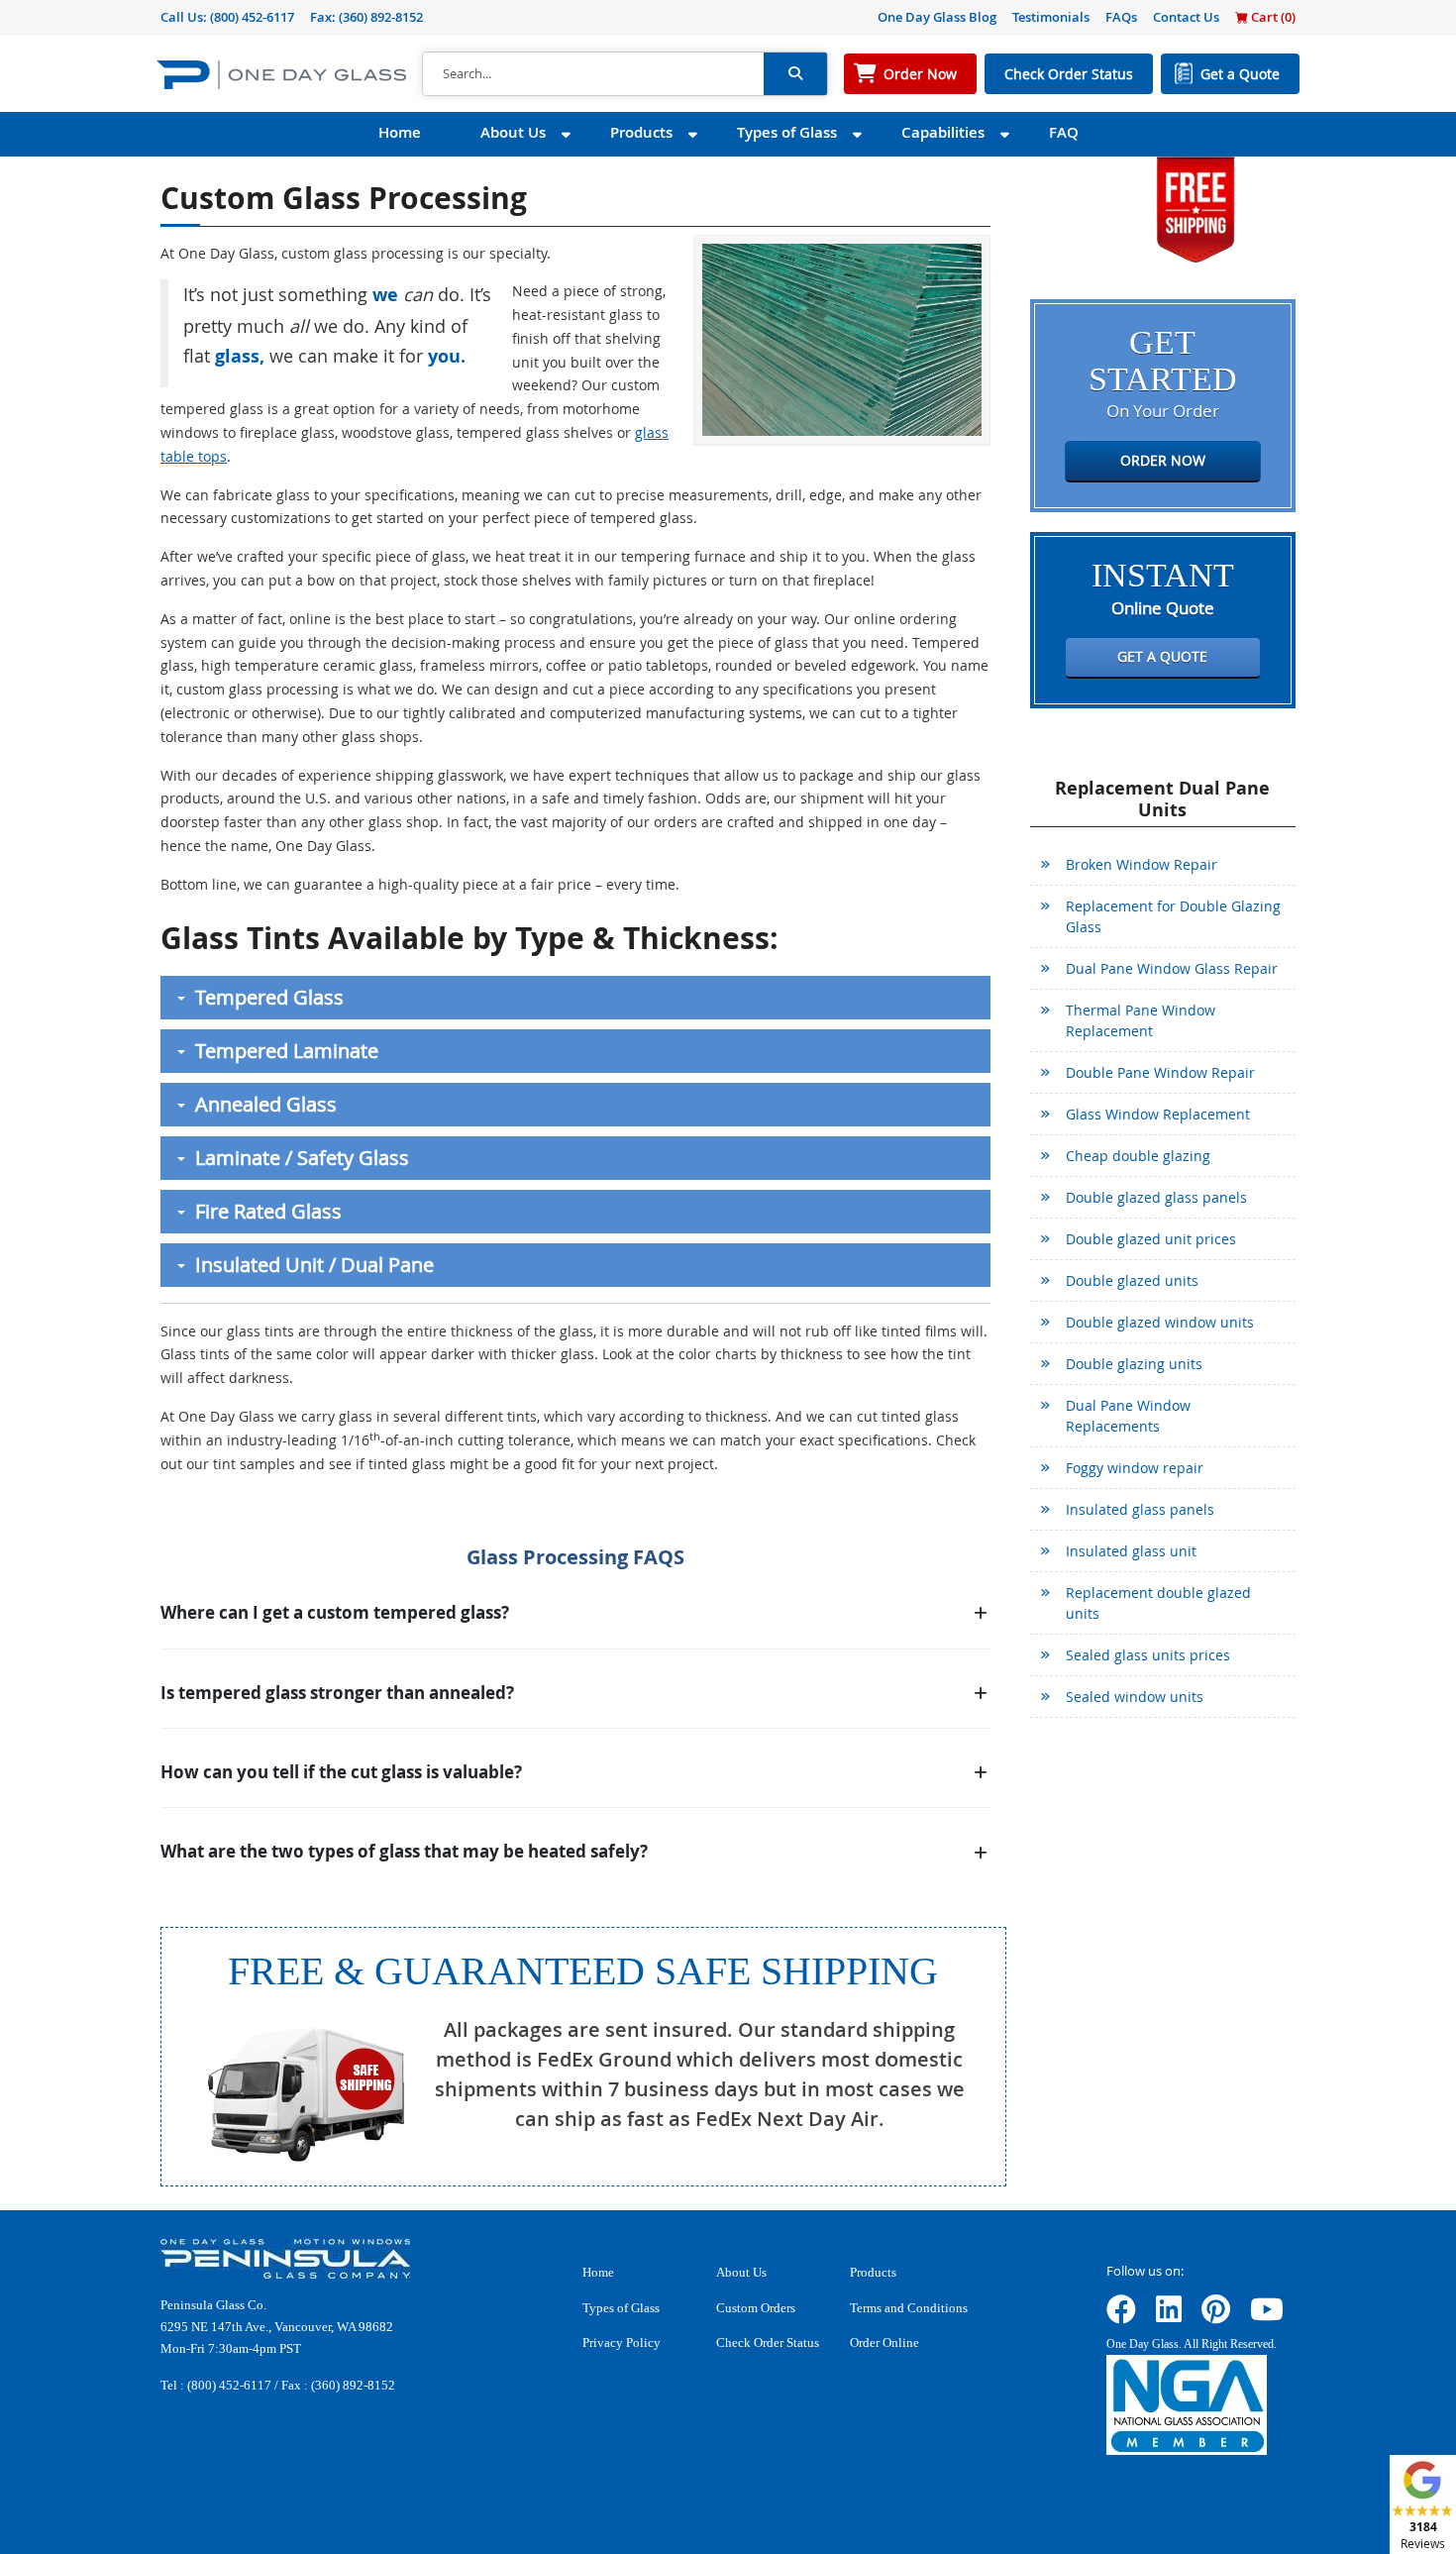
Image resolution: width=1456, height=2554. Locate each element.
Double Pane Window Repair (1160, 1072)
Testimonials (1051, 17)
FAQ (1064, 132)
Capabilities (943, 132)
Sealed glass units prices (1148, 1655)
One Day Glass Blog (937, 17)
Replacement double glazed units (1158, 1603)
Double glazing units (1134, 1364)
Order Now (920, 74)
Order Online (884, 2342)
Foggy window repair (1135, 1468)
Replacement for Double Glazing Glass (1173, 916)
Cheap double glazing (1138, 1156)
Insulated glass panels (1140, 1509)
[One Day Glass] (281, 74)
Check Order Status (1069, 74)
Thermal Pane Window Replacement (1141, 1020)
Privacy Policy (622, 2342)
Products (641, 132)
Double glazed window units (1160, 1322)
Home (400, 132)
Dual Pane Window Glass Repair (1172, 968)
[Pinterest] (1216, 2316)
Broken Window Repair (1142, 864)
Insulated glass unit (1131, 1551)
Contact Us (1186, 17)
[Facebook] (1121, 2316)
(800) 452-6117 (252, 17)
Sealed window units (1135, 1697)
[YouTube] (1267, 2316)
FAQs (1121, 17)
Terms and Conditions (909, 2308)
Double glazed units (1132, 1280)
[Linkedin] (1169, 2316)
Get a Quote (1240, 74)
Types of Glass (787, 132)
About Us (513, 132)
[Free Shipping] (1196, 208)
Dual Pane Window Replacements (1128, 1416)
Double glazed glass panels (1156, 1197)
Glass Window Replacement (1158, 1114)
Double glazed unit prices (1151, 1239)
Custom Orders (756, 2308)
